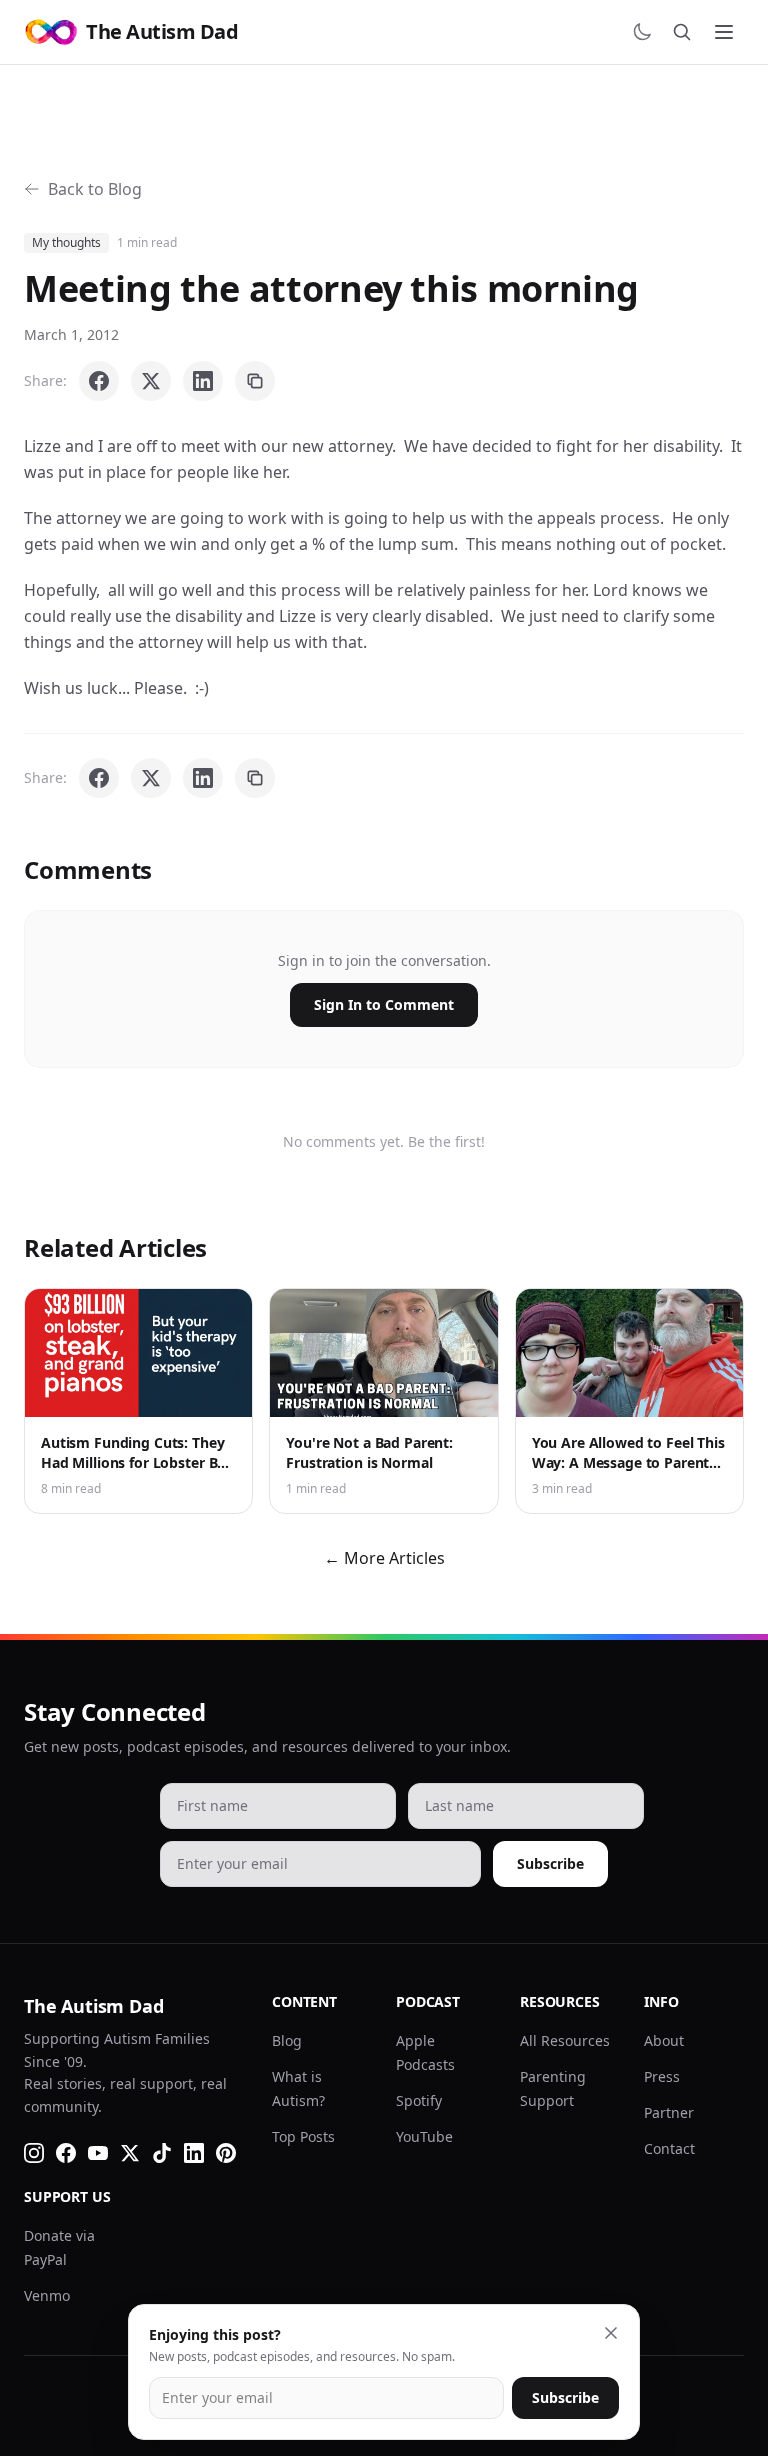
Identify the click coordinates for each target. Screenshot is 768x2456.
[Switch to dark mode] (642, 32)
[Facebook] (66, 2153)
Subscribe (550, 1863)
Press (662, 2076)
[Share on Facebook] (99, 381)
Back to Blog (95, 189)
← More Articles (384, 1558)
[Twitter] (130, 2153)
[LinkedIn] (194, 2153)
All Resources (565, 2040)
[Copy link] (255, 381)
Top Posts (303, 2136)
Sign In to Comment (384, 1004)
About (664, 2040)
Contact (669, 2148)
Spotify (419, 2100)
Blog (287, 2040)
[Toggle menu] (724, 32)
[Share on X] (151, 381)
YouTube (424, 2136)
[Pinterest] (226, 2153)
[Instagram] (34, 2153)
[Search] (682, 32)
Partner (669, 2112)
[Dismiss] (611, 2333)
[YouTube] (98, 2153)
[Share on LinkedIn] (203, 381)
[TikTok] (162, 2153)
